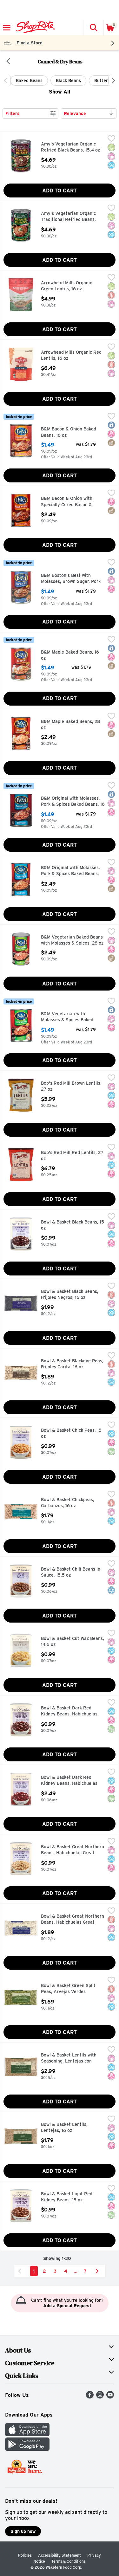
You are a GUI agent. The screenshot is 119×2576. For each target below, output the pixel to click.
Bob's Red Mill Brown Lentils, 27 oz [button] (71, 1086)
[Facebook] (90, 2397)
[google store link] (27, 2449)
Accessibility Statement (60, 2555)
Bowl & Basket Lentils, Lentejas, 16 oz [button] (68, 2128)
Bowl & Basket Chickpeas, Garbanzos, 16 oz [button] (68, 1503)
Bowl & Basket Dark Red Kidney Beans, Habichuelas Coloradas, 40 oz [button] (69, 1781)
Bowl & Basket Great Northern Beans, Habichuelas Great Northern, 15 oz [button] (73, 1850)
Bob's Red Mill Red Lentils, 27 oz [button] (72, 1156)
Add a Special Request (67, 2306)
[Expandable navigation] (7, 28)
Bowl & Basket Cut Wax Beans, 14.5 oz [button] (73, 1642)
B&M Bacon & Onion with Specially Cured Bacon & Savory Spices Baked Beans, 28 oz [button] (70, 502)
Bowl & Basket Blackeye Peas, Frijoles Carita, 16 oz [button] (72, 1364)
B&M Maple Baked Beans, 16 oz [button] (70, 655)
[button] (93, 28)
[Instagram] (100, 2397)
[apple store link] (27, 2434)
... (76, 2271)
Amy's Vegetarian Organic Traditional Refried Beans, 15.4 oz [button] (68, 217)
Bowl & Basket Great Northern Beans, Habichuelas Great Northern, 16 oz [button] (73, 1920)
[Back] (8, 62)
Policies (25, 2555)
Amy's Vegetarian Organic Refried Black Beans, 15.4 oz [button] (70, 147)
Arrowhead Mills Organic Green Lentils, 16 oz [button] (68, 286)
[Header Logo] (34, 28)
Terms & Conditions (69, 2561)
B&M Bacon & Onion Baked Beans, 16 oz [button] (69, 432)
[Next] (112, 81)
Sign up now (23, 2531)
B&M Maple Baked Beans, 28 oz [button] (70, 725)
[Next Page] (98, 2271)
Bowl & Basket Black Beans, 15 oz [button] (73, 1225)
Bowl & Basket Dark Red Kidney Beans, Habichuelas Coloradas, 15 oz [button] (69, 1711)
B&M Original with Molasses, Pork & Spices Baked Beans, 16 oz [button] (73, 802)
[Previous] (7, 81)
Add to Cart (60, 191)
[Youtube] (110, 2397)
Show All (60, 92)
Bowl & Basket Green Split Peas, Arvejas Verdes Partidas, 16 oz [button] (68, 1989)
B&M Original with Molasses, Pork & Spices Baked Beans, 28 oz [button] (70, 871)
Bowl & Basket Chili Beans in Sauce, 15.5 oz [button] (71, 1572)
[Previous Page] (21, 2271)
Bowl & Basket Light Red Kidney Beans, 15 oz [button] (68, 2197)
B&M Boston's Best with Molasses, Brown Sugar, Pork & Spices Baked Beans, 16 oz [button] (71, 579)
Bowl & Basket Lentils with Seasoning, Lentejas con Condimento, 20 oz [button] (69, 2059)
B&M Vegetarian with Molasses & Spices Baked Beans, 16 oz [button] (68, 1017)
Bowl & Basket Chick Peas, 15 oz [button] (71, 1433)
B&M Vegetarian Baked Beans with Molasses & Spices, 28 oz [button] (72, 940)
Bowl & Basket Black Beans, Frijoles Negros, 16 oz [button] (70, 1295)
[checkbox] (111, 139)
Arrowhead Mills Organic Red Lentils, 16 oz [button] (71, 355)
